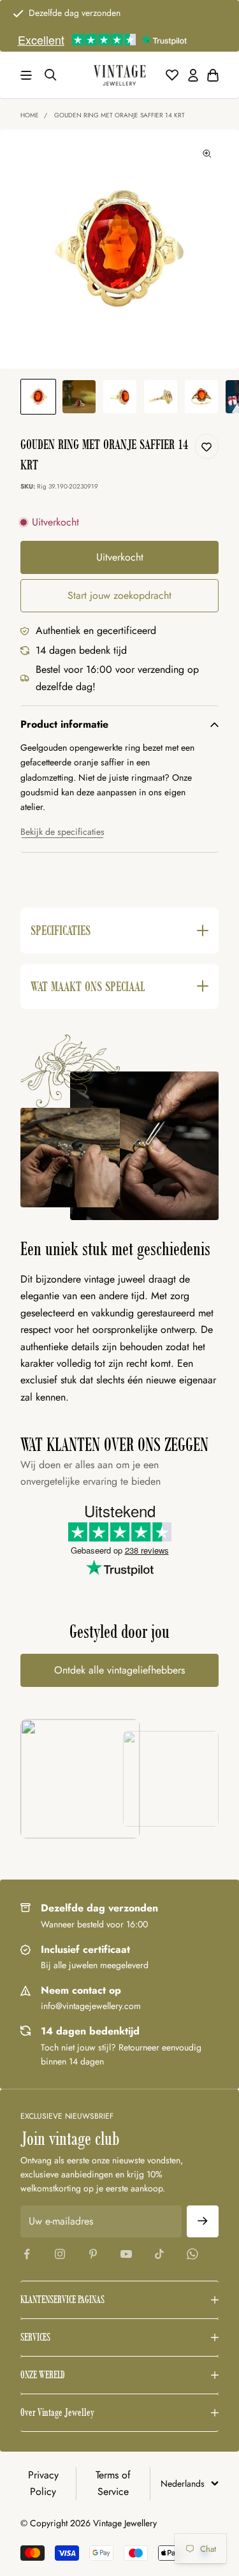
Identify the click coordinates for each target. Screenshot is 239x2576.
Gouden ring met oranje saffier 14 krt (119, 115)
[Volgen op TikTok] (159, 2254)
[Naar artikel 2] (79, 397)
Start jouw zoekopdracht (119, 595)
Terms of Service (113, 2483)
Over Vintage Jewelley (57, 2412)
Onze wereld (43, 2375)
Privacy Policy (43, 2483)
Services (35, 2337)
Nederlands (183, 2484)
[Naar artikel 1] (38, 397)
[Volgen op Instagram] (60, 2254)
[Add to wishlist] (206, 446)
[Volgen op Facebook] (27, 2254)
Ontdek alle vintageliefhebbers (119, 1670)
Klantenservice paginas (62, 2300)
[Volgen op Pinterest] (93, 2254)
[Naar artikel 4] (161, 397)
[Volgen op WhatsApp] (192, 2254)
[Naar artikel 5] (201, 397)
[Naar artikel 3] (120, 397)
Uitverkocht (120, 557)
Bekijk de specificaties (62, 832)
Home (30, 115)
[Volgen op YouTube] (126, 2254)
